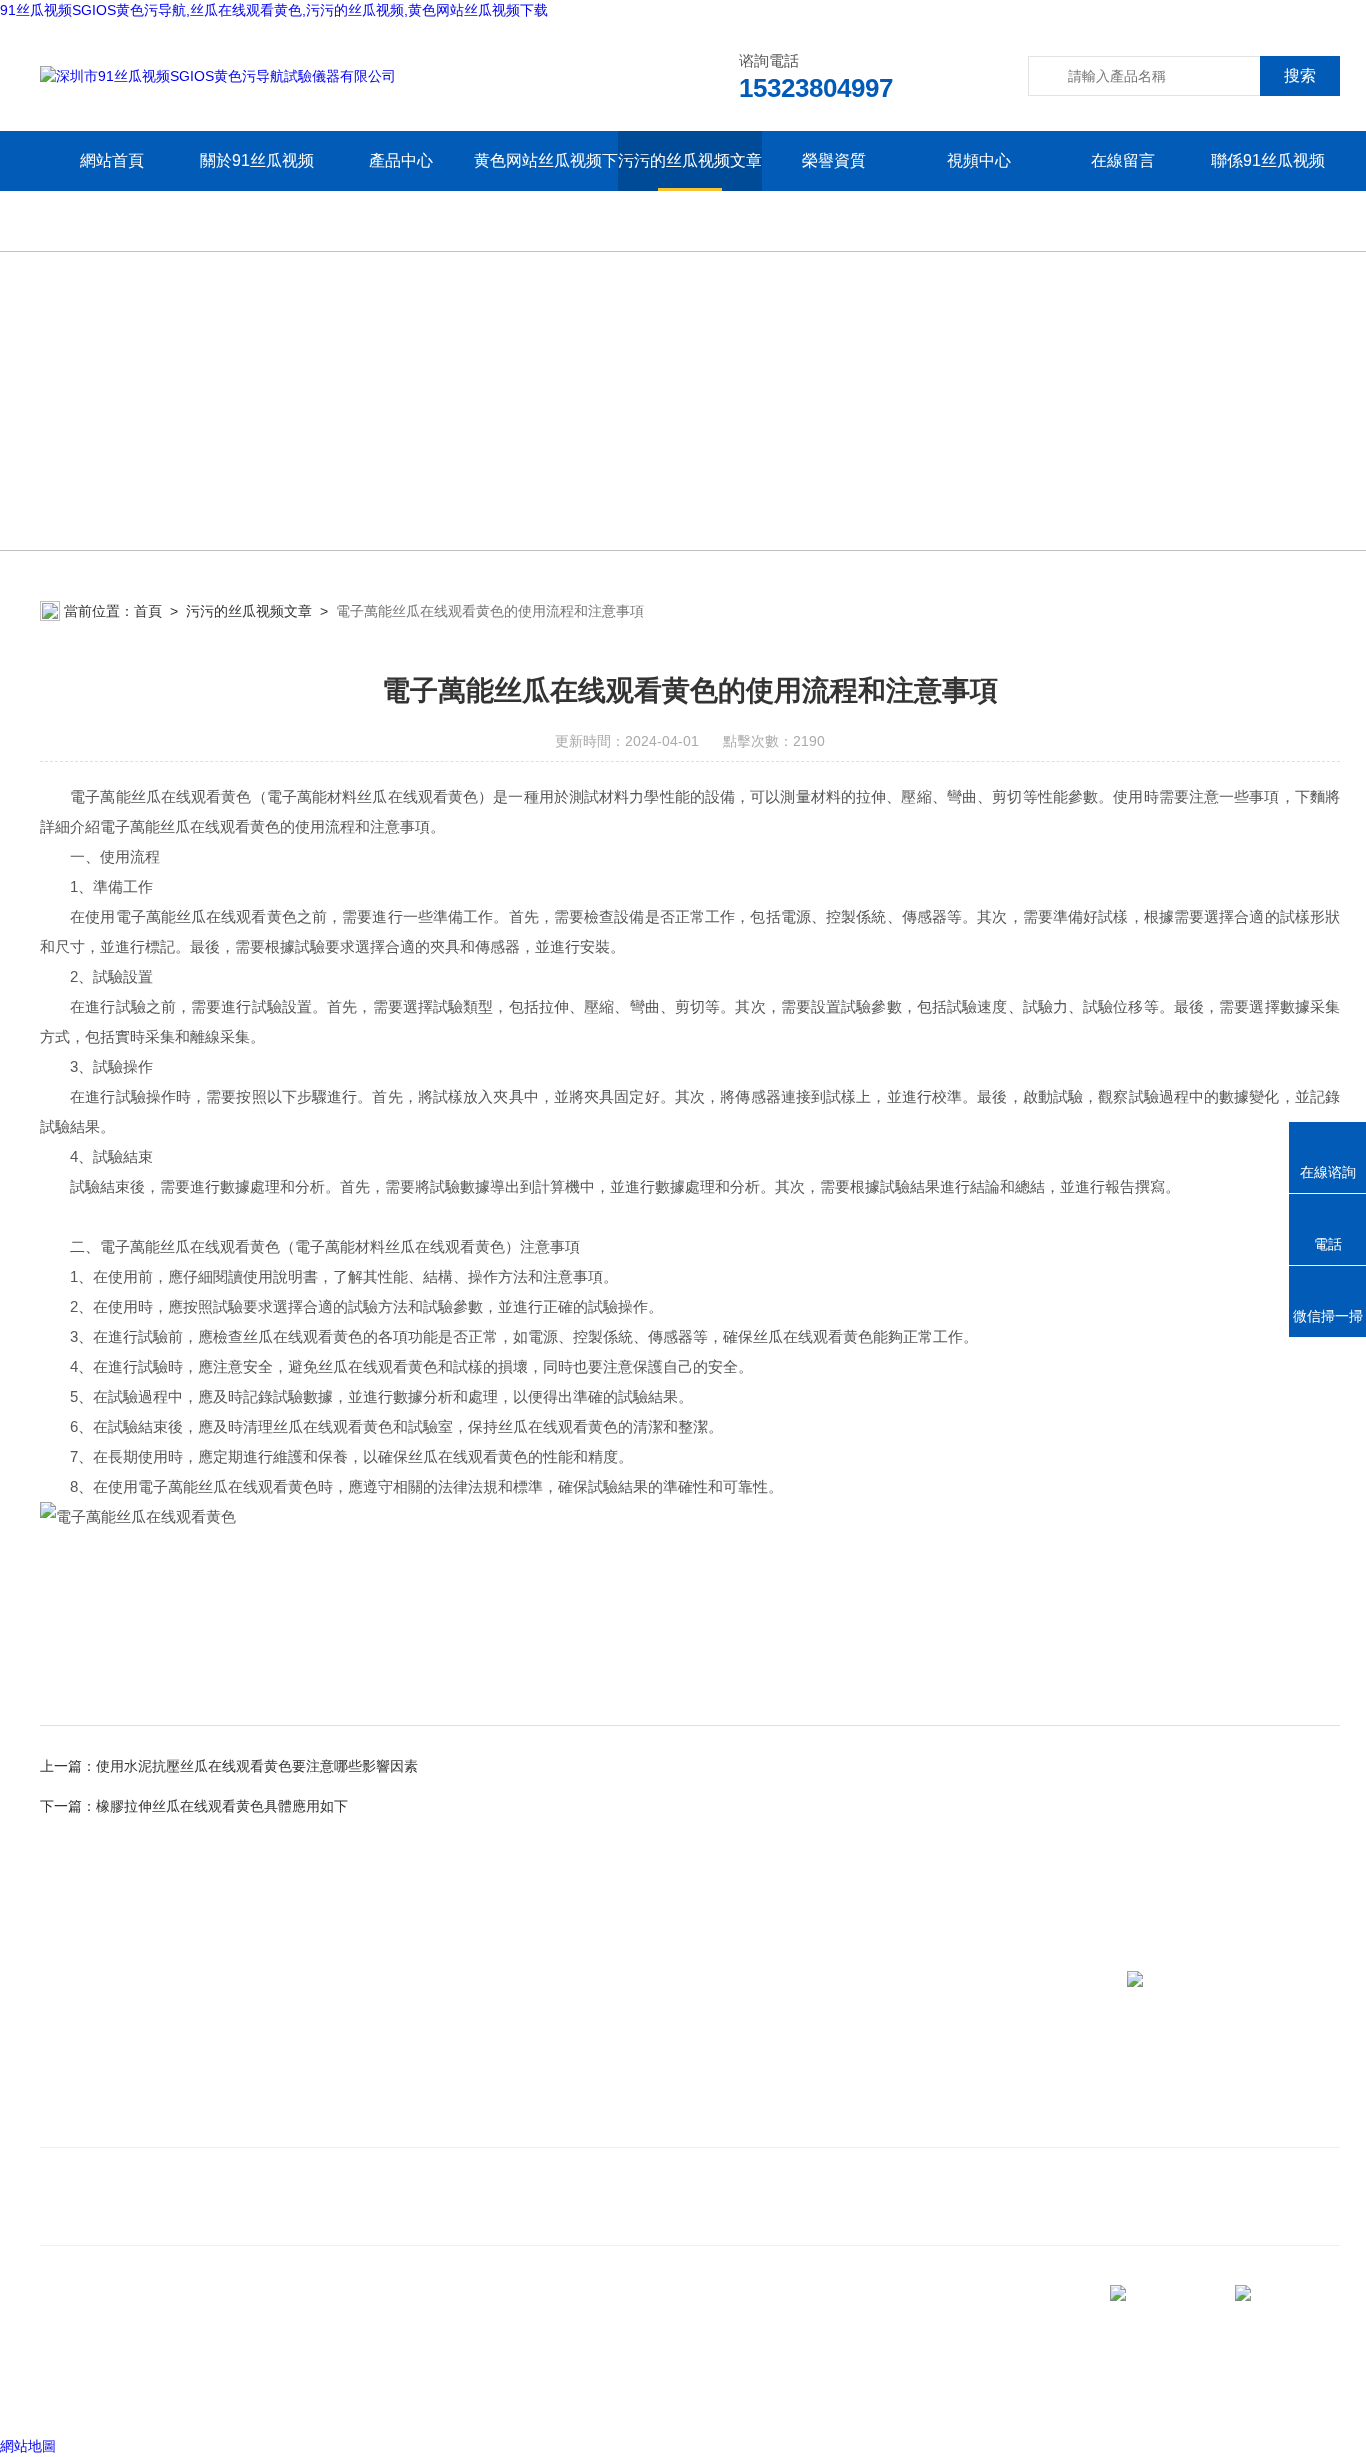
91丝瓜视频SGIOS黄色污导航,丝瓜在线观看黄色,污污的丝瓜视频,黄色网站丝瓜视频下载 (274, 10)
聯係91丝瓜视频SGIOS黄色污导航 (1268, 190)
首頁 (148, 611)
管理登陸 (68, 2396)
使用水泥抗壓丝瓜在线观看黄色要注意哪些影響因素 (257, 1766)
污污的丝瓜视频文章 (690, 160)
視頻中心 (979, 160)
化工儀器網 (287, 2396)
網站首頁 (112, 160)
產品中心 (401, 160)
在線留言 (1123, 160)
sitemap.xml (172, 2358)
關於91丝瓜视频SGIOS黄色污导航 (257, 190)
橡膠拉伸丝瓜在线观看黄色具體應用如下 (222, 1806)
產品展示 (448, 2092)
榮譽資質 (834, 160)
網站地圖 (28, 2446)
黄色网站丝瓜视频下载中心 (545, 190)
